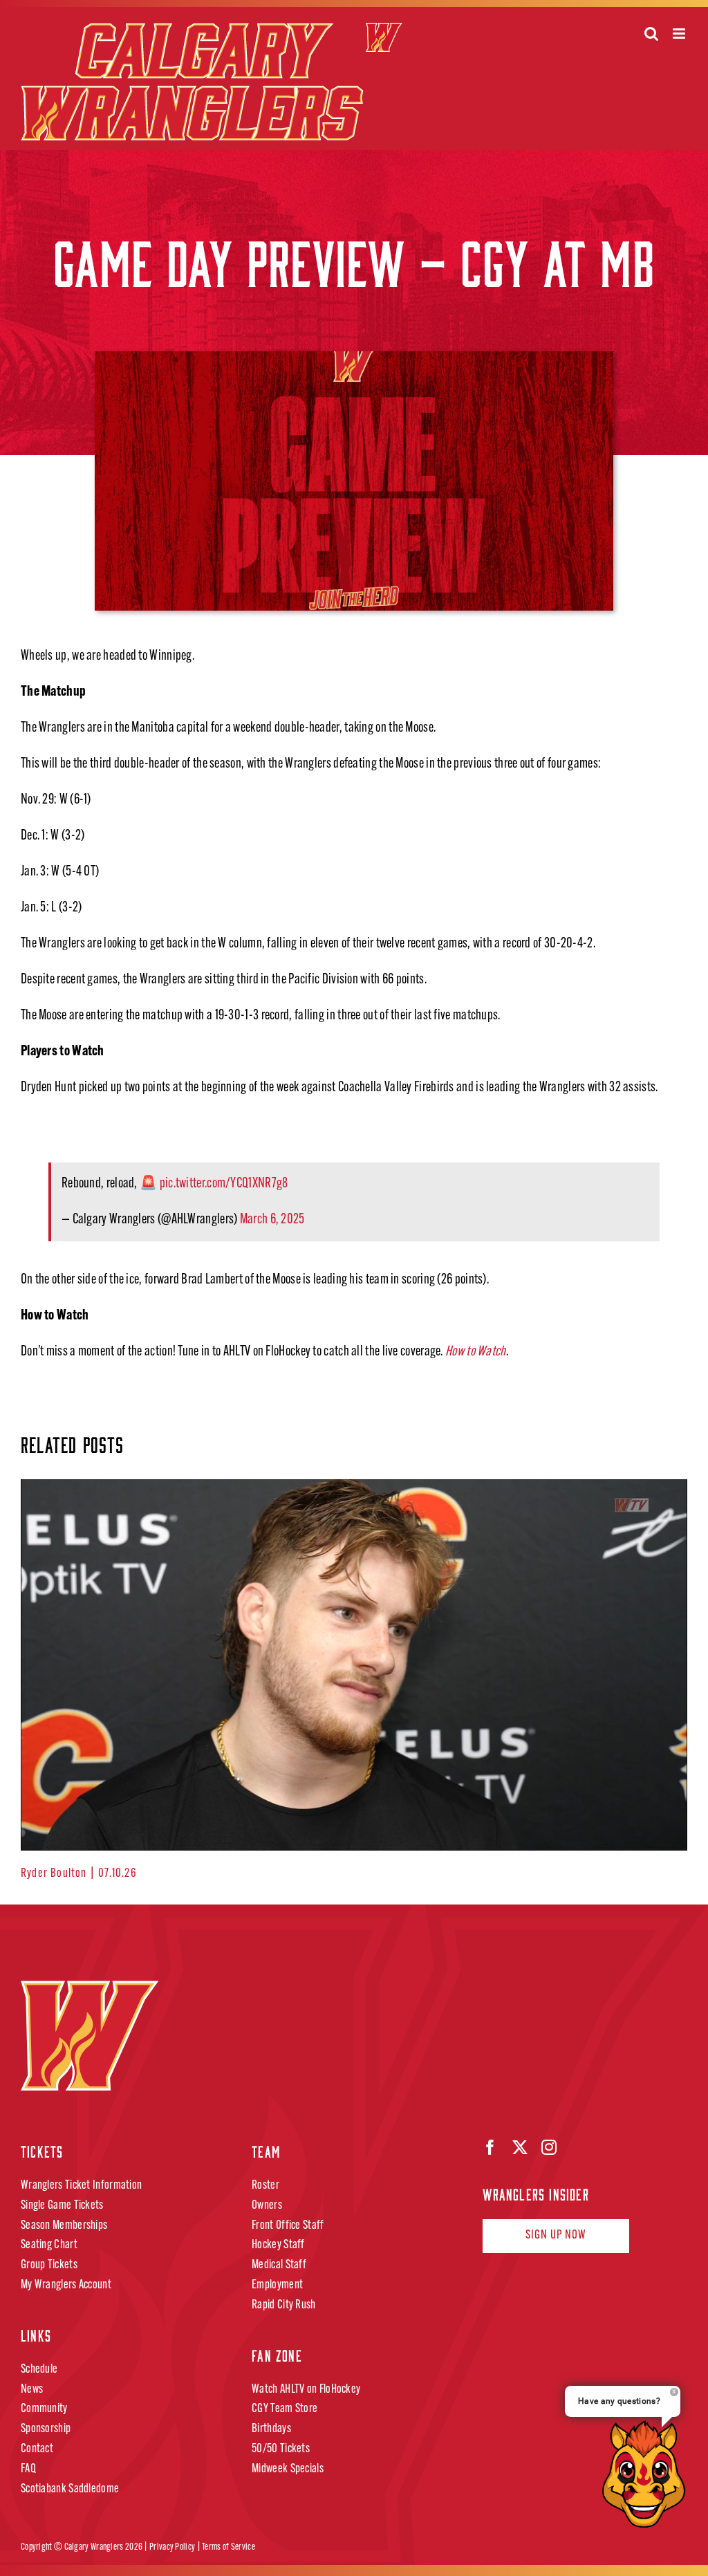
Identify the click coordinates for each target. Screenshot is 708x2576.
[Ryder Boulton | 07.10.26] (354, 1665)
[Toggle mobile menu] (680, 34)
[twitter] (520, 2147)
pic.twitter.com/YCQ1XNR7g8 (224, 1184)
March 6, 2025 (272, 1220)
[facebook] (490, 2147)
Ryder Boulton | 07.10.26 (79, 1874)
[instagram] (549, 2147)
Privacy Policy (172, 2547)
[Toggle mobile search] (651, 34)
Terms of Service (229, 2547)
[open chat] (648, 2474)
